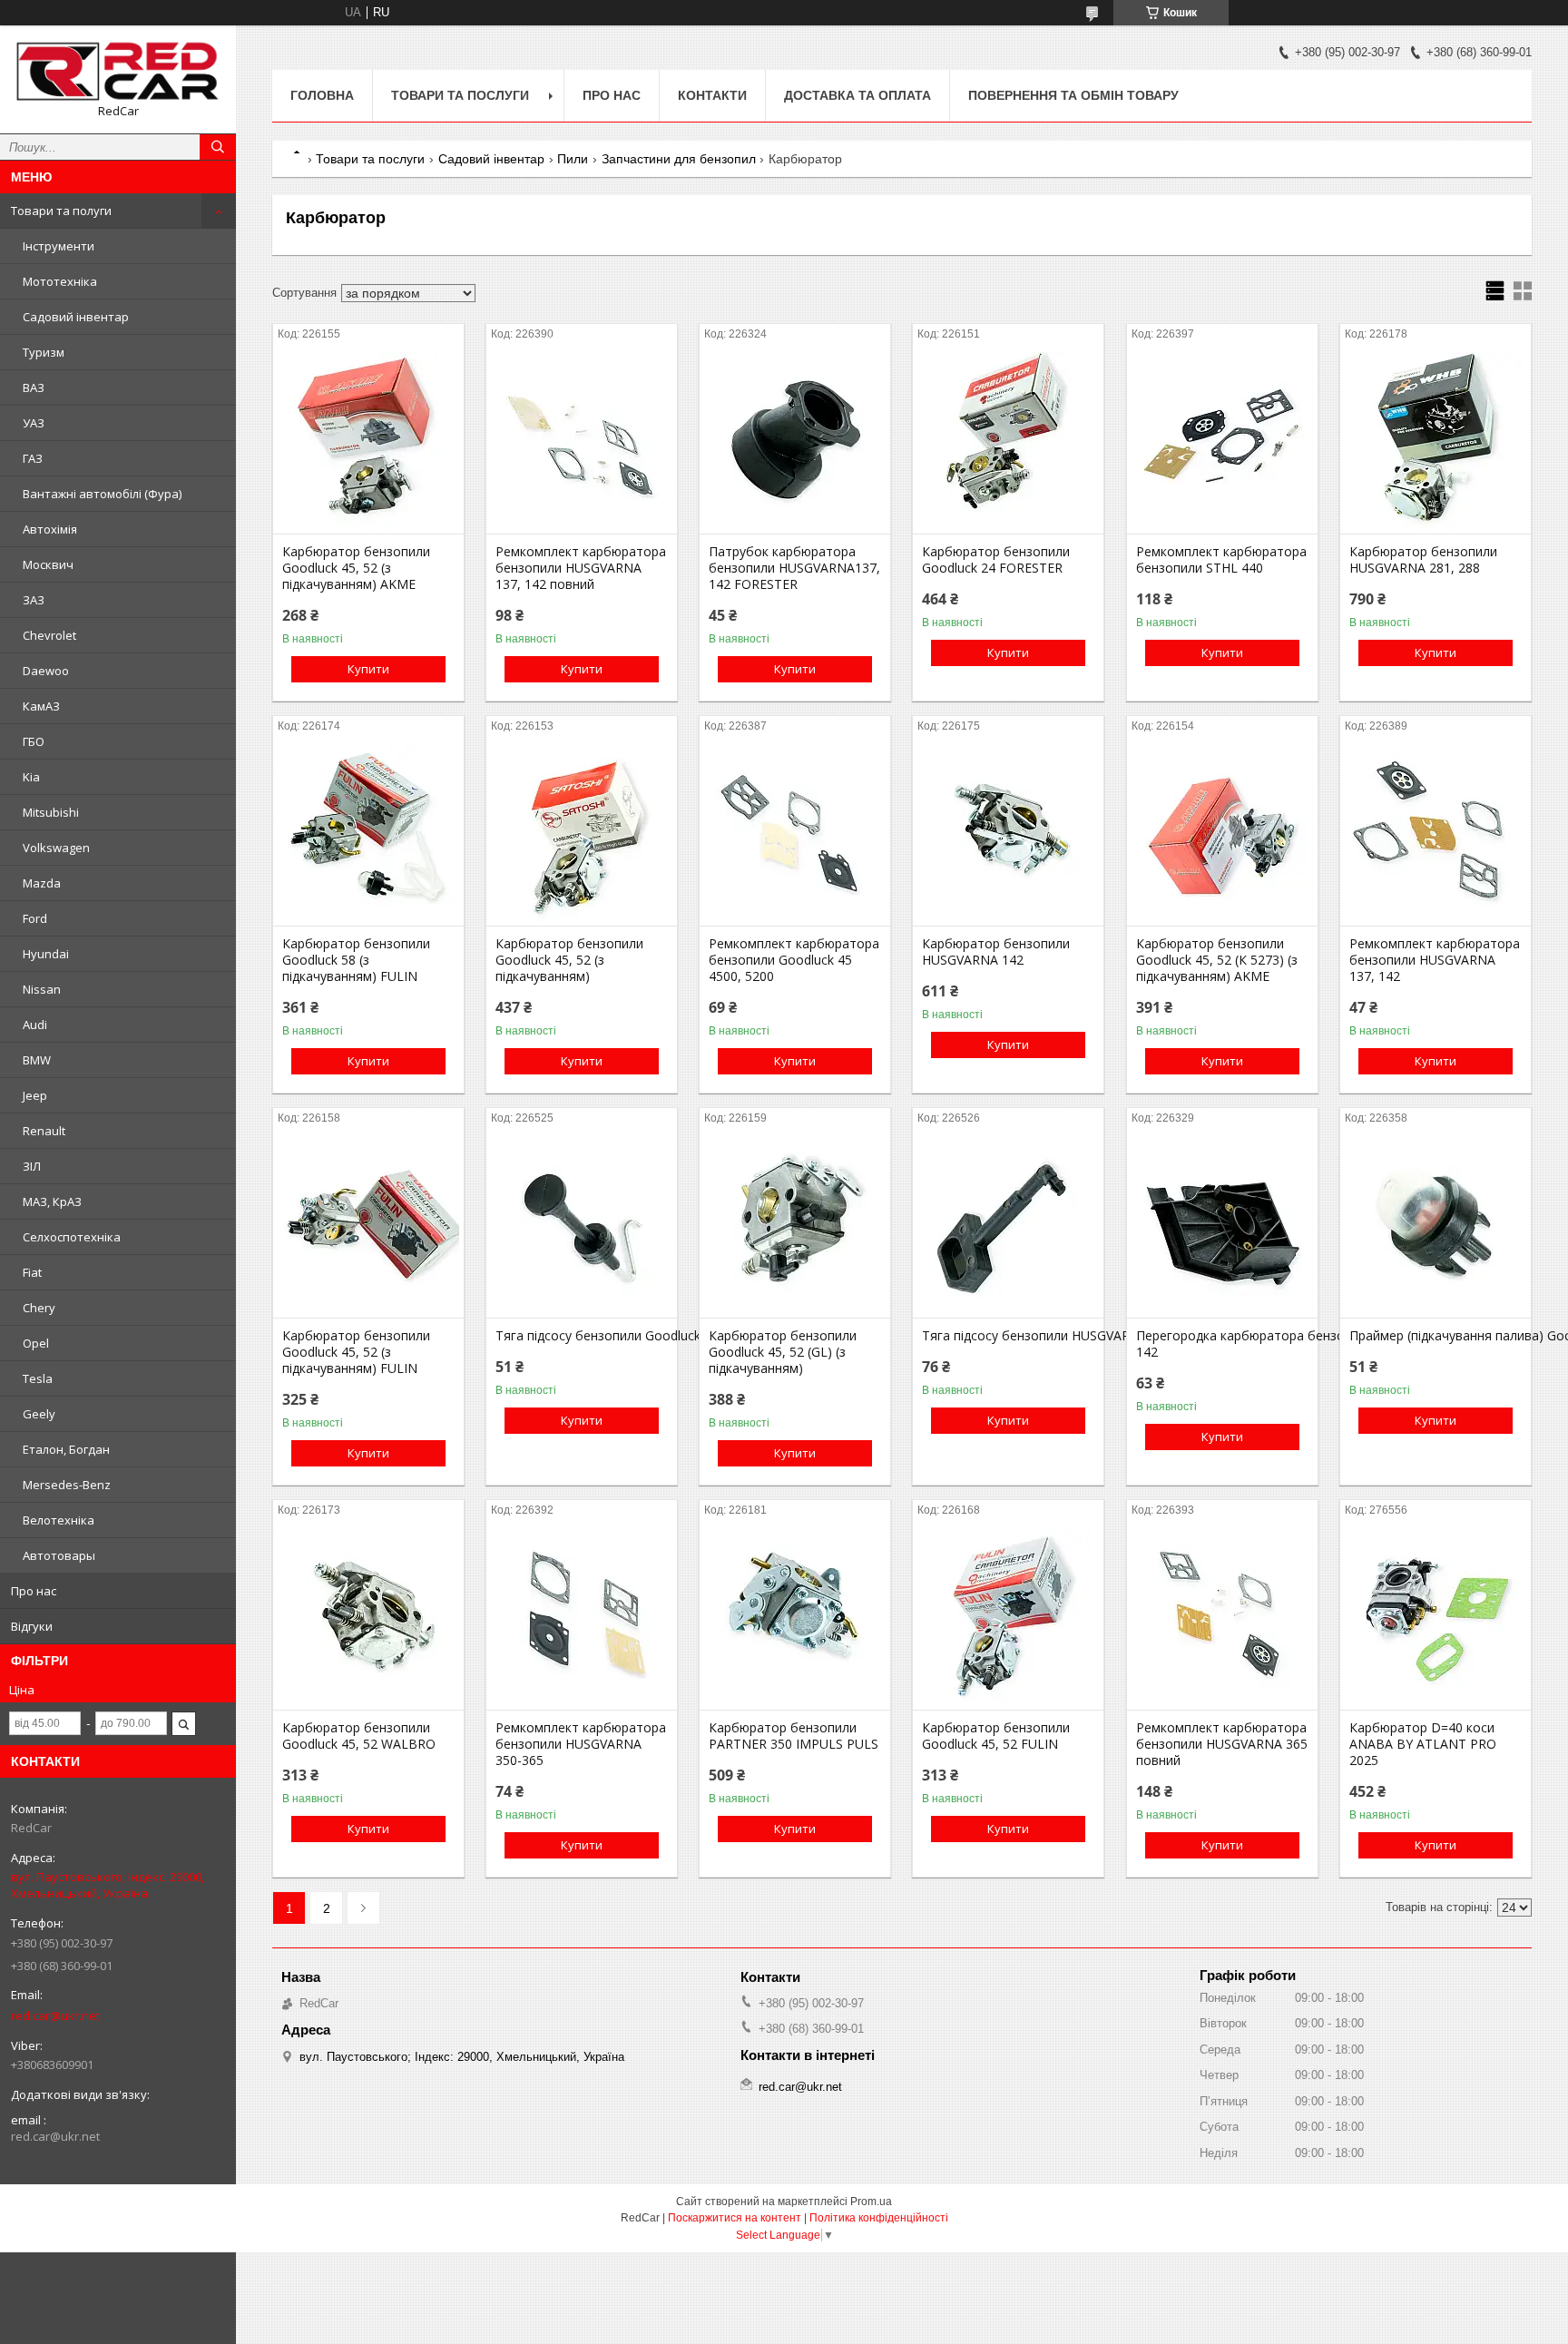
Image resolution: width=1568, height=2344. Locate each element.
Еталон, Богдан (66, 1449)
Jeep (35, 1095)
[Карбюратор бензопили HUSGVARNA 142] (1008, 835)
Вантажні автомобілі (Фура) (102, 494)
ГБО (34, 741)
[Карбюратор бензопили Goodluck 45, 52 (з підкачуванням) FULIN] (368, 1227)
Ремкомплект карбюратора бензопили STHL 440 (1221, 560)
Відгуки (32, 1626)
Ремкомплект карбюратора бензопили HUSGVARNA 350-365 (581, 1744)
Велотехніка (59, 1520)
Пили (573, 159)
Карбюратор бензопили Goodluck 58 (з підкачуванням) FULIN (356, 960)
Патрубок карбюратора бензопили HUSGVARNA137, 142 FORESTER (794, 568)
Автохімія (50, 529)
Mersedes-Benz (67, 1485)
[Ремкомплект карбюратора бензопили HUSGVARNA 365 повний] (1222, 1619)
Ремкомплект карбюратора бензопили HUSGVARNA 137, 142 (1435, 960)
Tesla (38, 1378)
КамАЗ (41, 706)
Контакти (712, 95)
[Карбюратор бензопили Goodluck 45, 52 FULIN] (1008, 1619)
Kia (31, 777)
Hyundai (46, 954)
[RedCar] (118, 71)
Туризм (44, 352)
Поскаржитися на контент (735, 2218)
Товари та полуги (61, 211)
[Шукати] (218, 147)
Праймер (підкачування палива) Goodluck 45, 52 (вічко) (1436, 1336)
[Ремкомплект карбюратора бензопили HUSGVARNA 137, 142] (1436, 835)
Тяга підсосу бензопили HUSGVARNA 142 (1008, 1336)
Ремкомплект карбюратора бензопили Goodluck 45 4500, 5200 (794, 960)
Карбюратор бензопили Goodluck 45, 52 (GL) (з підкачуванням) (783, 1352)
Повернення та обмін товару (1073, 95)
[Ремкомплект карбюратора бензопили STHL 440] (1222, 443)
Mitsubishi (51, 812)
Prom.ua (871, 2202)
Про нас (34, 1591)
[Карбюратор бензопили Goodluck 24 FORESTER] (1008, 443)
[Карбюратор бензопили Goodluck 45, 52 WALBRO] (368, 1619)
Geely (39, 1414)
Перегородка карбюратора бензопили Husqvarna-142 (1222, 1344)
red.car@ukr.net (55, 2015)
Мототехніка (60, 281)
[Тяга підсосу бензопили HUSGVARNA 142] (1008, 1227)
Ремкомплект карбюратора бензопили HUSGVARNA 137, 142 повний (581, 568)
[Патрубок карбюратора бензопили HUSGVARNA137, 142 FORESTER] (795, 443)
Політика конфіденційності (879, 2218)
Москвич (48, 564)
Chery (39, 1308)
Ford (35, 918)
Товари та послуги (460, 95)
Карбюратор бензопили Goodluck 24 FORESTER (996, 560)
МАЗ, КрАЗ (52, 1201)
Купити (368, 669)
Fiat (32, 1272)
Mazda (42, 883)
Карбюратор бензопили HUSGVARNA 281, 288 (1423, 560)
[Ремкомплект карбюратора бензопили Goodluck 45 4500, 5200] (795, 835)
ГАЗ (33, 458)
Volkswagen (56, 848)
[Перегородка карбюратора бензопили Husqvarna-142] (1222, 1227)
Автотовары (59, 1555)
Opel (36, 1343)
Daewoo (46, 671)
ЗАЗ (34, 600)
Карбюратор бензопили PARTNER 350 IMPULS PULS (794, 1736)
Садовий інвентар (76, 317)
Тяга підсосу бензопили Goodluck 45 (582, 1336)
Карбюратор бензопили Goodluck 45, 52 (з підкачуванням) (569, 960)
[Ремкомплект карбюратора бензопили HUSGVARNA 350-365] (582, 1619)
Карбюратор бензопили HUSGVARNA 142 (996, 952)
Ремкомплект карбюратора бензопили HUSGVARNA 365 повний (1222, 1744)
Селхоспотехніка (72, 1237)
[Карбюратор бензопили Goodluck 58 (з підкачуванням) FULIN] (368, 835)
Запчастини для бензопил (679, 159)
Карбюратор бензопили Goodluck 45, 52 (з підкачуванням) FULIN (356, 1352)
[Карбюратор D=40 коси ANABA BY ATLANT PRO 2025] (1436, 1619)
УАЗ (34, 423)
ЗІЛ (32, 1166)
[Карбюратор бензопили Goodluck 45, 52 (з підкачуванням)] (582, 835)
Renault (44, 1131)
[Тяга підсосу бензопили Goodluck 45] (582, 1227)
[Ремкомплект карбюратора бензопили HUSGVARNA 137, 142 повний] (582, 443)
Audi (35, 1025)
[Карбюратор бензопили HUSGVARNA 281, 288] (1436, 443)
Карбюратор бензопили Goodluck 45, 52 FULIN (996, 1736)
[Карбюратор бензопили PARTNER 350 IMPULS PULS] (795, 1619)
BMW (37, 1060)
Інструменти (59, 246)
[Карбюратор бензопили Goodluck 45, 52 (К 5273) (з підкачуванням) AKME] (1222, 835)
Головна (322, 95)
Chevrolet (49, 635)
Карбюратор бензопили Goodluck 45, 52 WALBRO (359, 1736)
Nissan (42, 989)
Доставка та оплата (857, 95)
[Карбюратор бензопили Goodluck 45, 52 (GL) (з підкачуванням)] (795, 1227)
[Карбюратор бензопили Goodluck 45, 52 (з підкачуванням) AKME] (368, 443)
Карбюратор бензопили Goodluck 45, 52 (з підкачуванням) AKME (356, 568)
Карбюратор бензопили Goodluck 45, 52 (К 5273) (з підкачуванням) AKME (1217, 960)
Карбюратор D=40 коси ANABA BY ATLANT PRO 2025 (1423, 1744)
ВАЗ (34, 387)
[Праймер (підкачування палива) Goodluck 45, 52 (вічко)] (1436, 1227)
